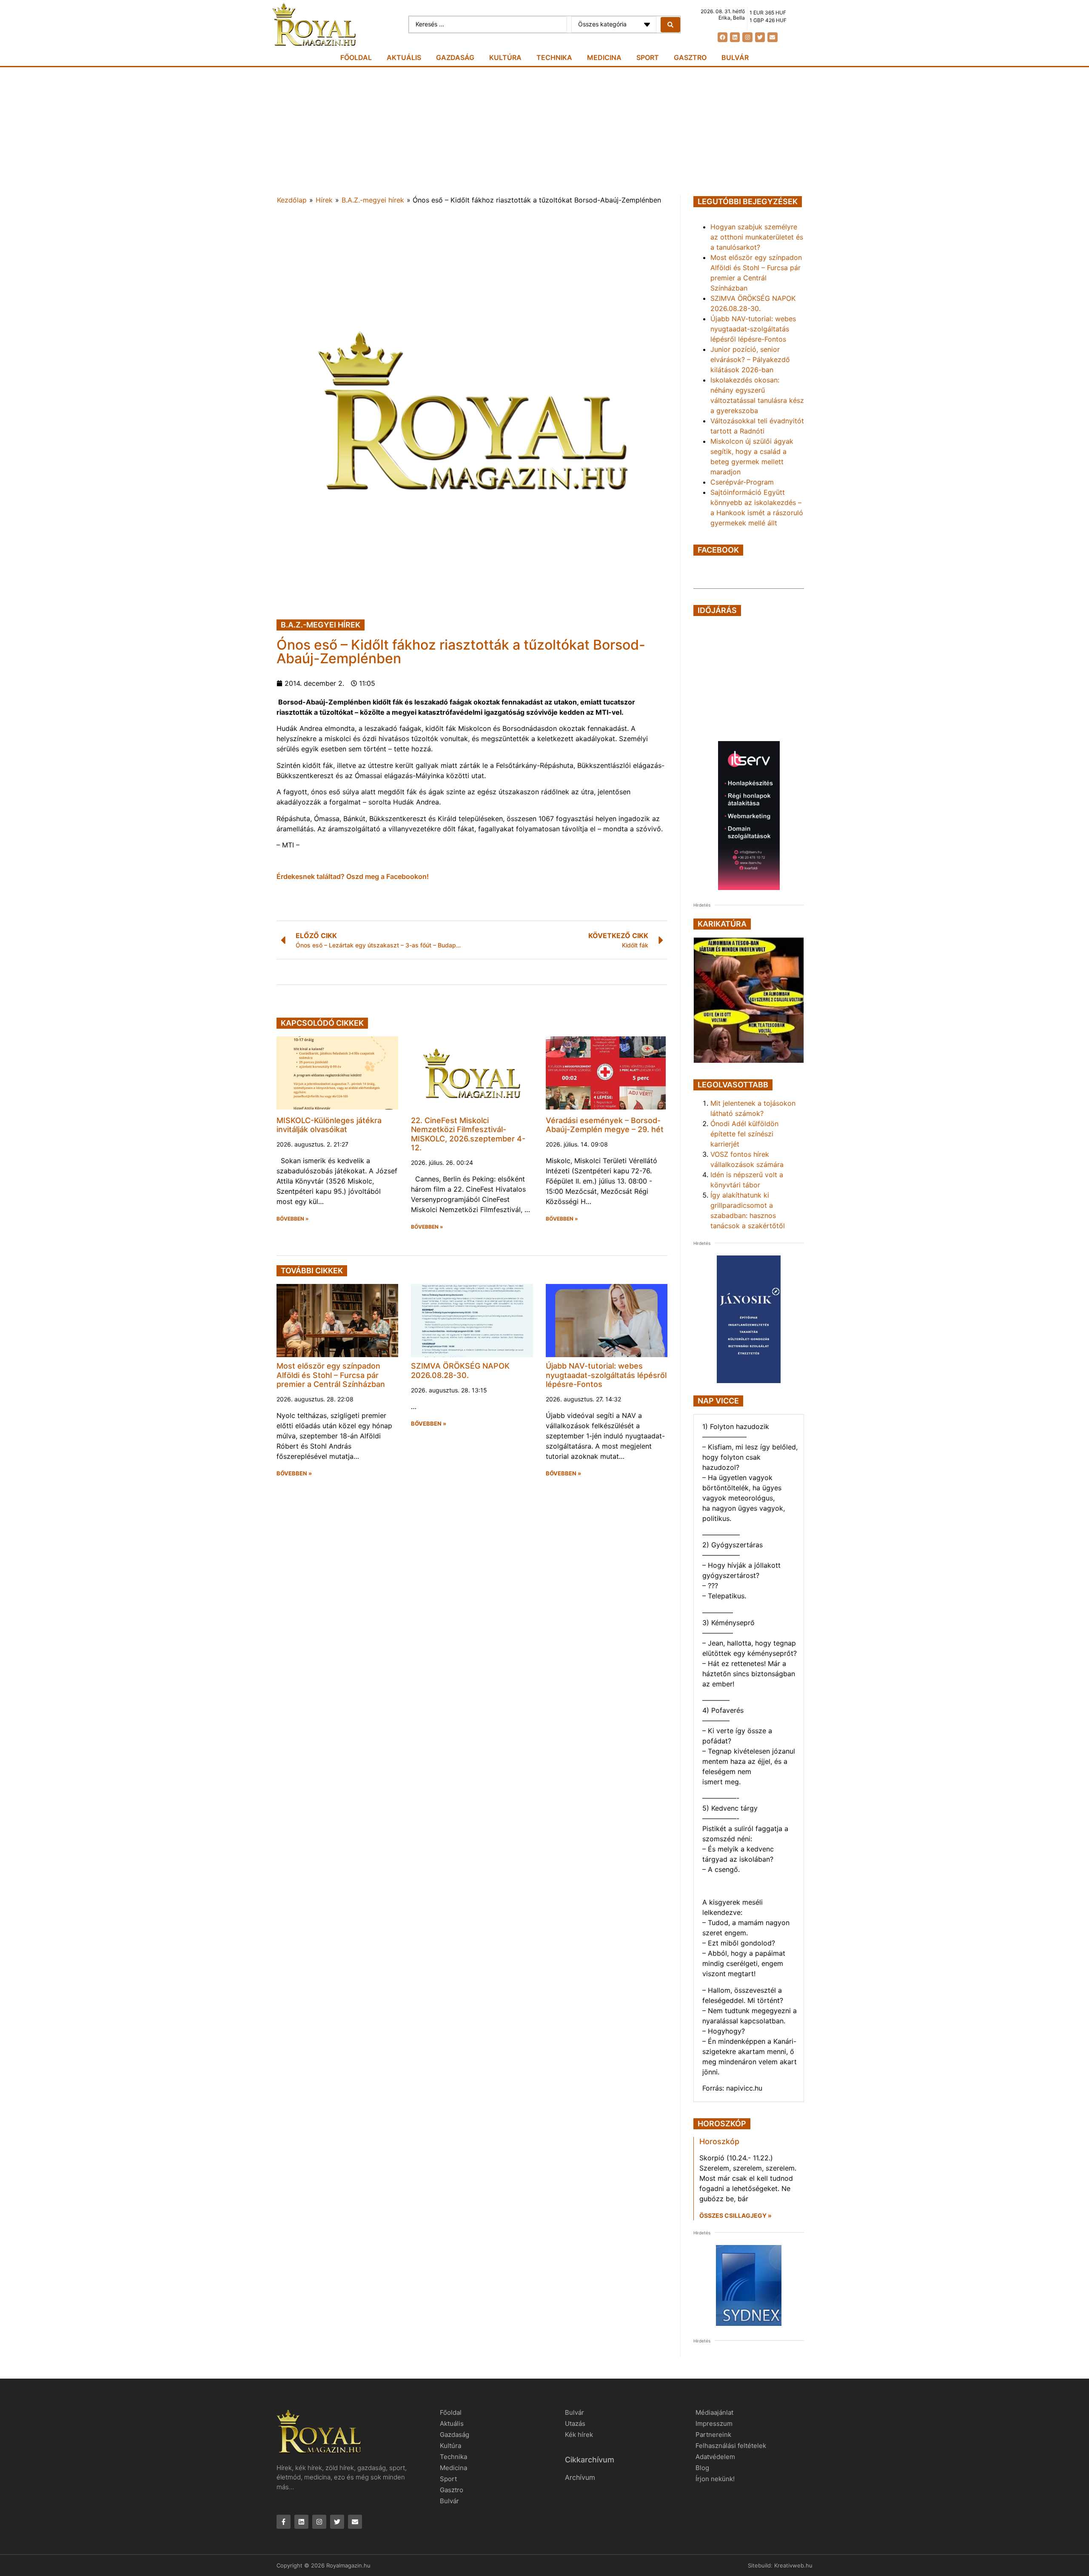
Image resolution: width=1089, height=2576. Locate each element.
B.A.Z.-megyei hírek (373, 200)
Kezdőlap (292, 200)
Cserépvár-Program (742, 482)
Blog (702, 2468)
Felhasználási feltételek (731, 2446)
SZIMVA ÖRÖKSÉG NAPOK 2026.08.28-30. (460, 1371)
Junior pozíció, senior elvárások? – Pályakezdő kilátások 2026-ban (750, 359)
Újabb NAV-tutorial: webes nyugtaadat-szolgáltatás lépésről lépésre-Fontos (606, 1375)
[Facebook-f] (284, 2522)
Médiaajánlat (714, 2412)
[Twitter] (760, 37)
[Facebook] (723, 37)
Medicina (604, 57)
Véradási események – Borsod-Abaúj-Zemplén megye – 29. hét (605, 1125)
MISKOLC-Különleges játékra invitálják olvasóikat (329, 1125)
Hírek (324, 200)
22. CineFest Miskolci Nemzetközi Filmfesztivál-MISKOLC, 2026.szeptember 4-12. (468, 1134)
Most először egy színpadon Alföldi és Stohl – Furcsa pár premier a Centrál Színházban (331, 1375)
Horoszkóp (719, 2141)
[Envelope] (772, 37)
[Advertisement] (544, 131)
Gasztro (690, 57)
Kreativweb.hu (793, 2565)
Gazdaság (455, 57)
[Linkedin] (735, 37)
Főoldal (356, 57)
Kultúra (505, 57)
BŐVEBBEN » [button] (293, 1219)
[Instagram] (747, 37)
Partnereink (713, 2435)
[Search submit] (670, 25)
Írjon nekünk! (715, 2479)
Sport (648, 57)
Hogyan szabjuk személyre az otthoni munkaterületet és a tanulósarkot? (757, 237)
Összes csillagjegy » (736, 2215)
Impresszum (714, 2423)
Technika (554, 57)
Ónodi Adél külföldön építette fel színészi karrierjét (744, 1134)
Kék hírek (579, 2435)
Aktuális (404, 57)
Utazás (575, 2423)
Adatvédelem (715, 2457)
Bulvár (735, 57)
